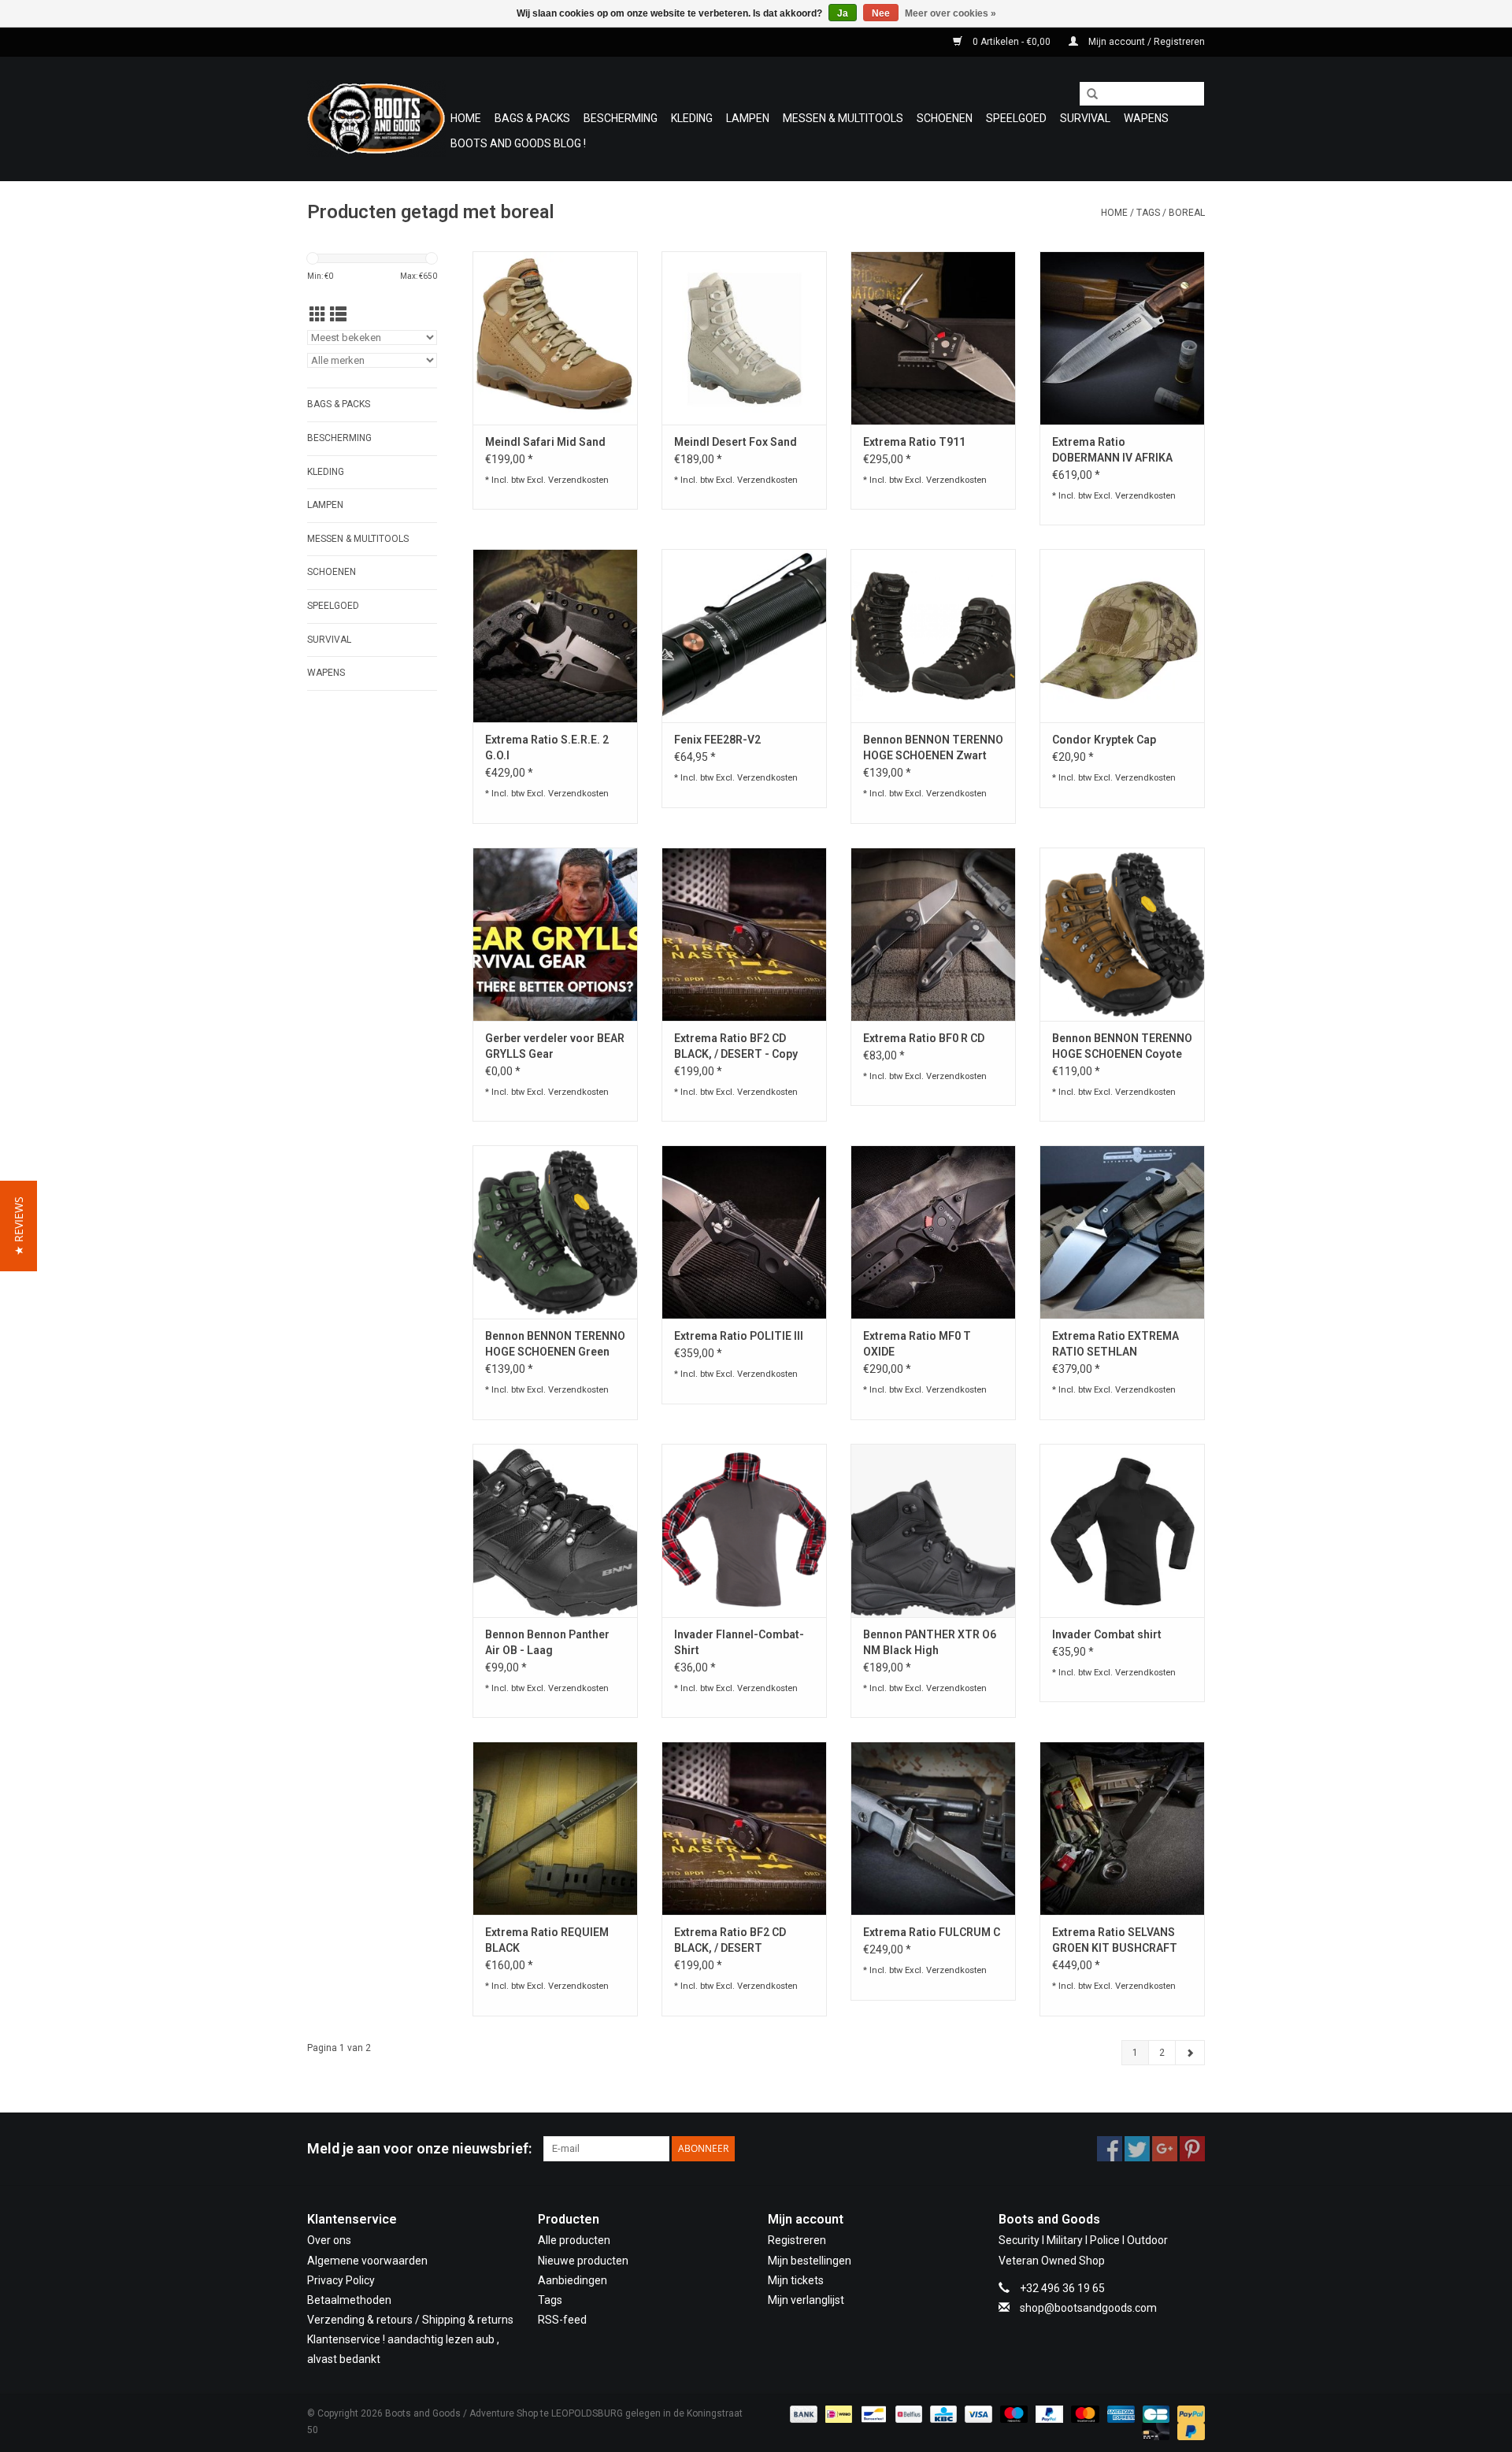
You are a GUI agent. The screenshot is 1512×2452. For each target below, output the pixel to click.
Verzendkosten (578, 480)
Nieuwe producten (583, 2261)
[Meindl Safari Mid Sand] (555, 338)
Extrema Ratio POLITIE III (739, 1336)
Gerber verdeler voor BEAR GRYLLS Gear (555, 1046)
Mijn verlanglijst (806, 2300)
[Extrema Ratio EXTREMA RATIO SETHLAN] (1122, 1232)
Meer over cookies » (951, 13)
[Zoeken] (1087, 95)
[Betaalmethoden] (802, 2413)
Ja (843, 13)
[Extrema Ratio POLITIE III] (744, 1232)
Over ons (329, 2240)
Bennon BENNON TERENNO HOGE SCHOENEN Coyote (1122, 1046)
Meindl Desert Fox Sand (736, 442)
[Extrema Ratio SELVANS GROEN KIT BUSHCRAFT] (1122, 1828)
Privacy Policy (341, 2280)
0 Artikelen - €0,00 (1012, 42)
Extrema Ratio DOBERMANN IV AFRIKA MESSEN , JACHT (1112, 451)
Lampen (748, 118)
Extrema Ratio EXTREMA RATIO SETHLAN (1115, 1344)
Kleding (692, 118)
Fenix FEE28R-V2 (717, 740)
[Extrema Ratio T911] (933, 338)
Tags (1148, 213)
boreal (1187, 213)
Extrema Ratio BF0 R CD (924, 1038)
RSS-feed (562, 2320)
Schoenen (945, 118)
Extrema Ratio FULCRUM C (932, 1932)
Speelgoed (1016, 118)
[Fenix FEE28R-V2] (744, 636)
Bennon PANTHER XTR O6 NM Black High (930, 1642)
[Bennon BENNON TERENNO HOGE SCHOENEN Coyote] (1122, 934)
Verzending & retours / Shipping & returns (410, 2320)
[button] (19, 1226)
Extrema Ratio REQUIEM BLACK (547, 1940)
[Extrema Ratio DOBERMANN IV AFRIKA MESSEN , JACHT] (1122, 338)
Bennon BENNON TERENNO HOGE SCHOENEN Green (555, 1344)
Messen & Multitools (843, 118)
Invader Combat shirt (1107, 1634)
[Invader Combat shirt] (1122, 1530)
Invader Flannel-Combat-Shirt (739, 1642)
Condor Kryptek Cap (1104, 740)
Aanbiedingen (573, 2280)
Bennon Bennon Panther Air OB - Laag (547, 1642)
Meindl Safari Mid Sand (545, 442)
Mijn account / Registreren (1145, 42)
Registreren (797, 2240)
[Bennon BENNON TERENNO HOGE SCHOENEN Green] (555, 1232)
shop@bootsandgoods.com (1088, 2308)
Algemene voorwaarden (367, 2261)
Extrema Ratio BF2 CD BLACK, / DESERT (730, 1940)
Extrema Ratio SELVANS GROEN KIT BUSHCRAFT (1115, 1940)
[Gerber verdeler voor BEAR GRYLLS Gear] (555, 934)
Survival (1085, 118)
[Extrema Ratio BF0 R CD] (933, 934)
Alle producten (574, 2240)
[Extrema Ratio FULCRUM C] (933, 1828)
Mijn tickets (796, 2280)
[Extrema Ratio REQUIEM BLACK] (555, 1828)
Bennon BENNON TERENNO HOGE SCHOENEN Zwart (933, 747)
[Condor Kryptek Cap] (1122, 636)
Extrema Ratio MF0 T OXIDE (917, 1344)
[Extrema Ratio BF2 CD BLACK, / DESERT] (744, 1828)
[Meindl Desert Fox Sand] (744, 338)
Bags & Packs (532, 118)
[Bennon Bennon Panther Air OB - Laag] (555, 1530)
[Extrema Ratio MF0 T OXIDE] (933, 1232)
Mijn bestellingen (810, 2261)
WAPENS (1146, 118)
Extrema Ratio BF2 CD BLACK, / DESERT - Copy (736, 1046)
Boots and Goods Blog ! (518, 143)
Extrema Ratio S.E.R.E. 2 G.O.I (547, 747)
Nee (881, 13)
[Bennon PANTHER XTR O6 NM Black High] (933, 1530)
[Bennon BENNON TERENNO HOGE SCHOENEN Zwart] (933, 636)
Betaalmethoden (349, 2300)
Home (466, 118)
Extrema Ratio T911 (914, 442)
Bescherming (621, 118)
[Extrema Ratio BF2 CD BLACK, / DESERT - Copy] (744, 934)
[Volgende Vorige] (1190, 2053)
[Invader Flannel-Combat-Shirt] (744, 1530)
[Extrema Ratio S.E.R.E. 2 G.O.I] (555, 636)
